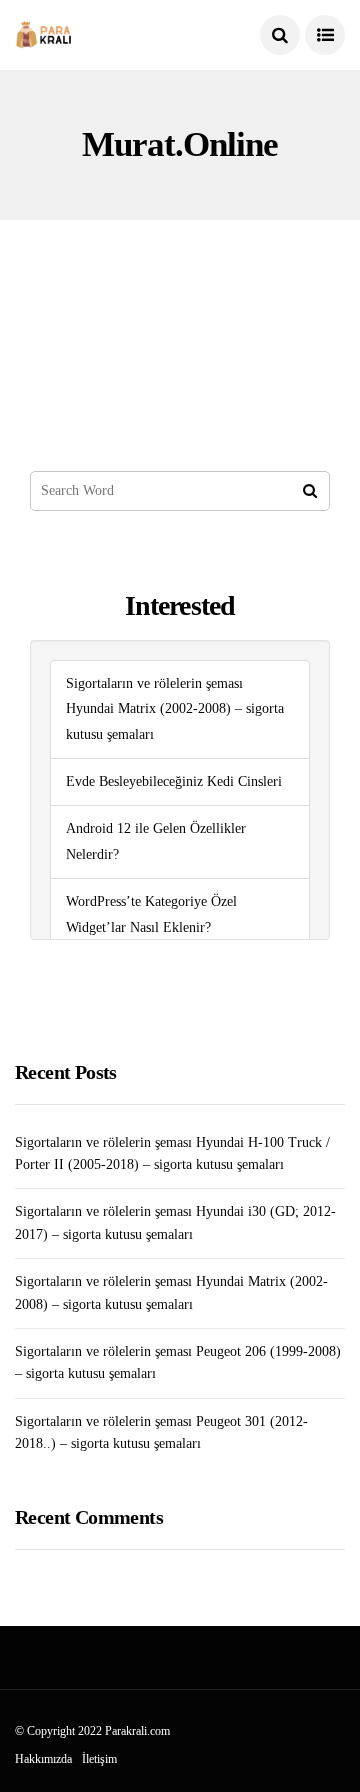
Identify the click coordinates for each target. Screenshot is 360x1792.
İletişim (99, 1759)
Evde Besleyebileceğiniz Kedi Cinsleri (174, 781)
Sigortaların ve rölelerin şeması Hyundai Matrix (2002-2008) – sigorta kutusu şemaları (175, 709)
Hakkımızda (43, 1759)
